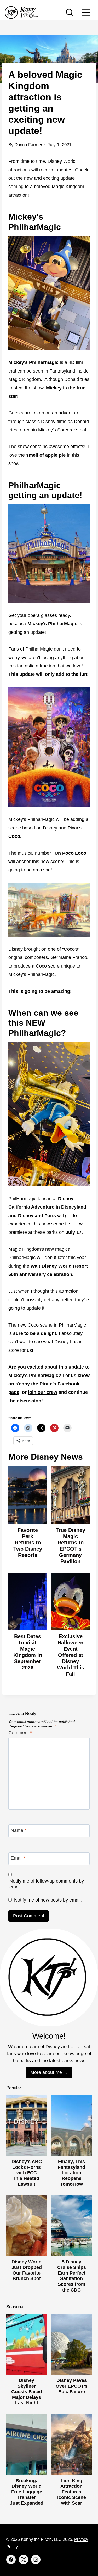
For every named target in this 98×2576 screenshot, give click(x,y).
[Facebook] (11, 2560)
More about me (46, 2072)
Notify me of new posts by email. (48, 1900)
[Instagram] (36, 2560)
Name (19, 1830)
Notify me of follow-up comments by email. (47, 1884)
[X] (24, 2560)
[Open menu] (86, 12)
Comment (20, 1733)
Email (18, 1858)
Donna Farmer (28, 145)
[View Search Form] (70, 13)
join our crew (42, 1392)
